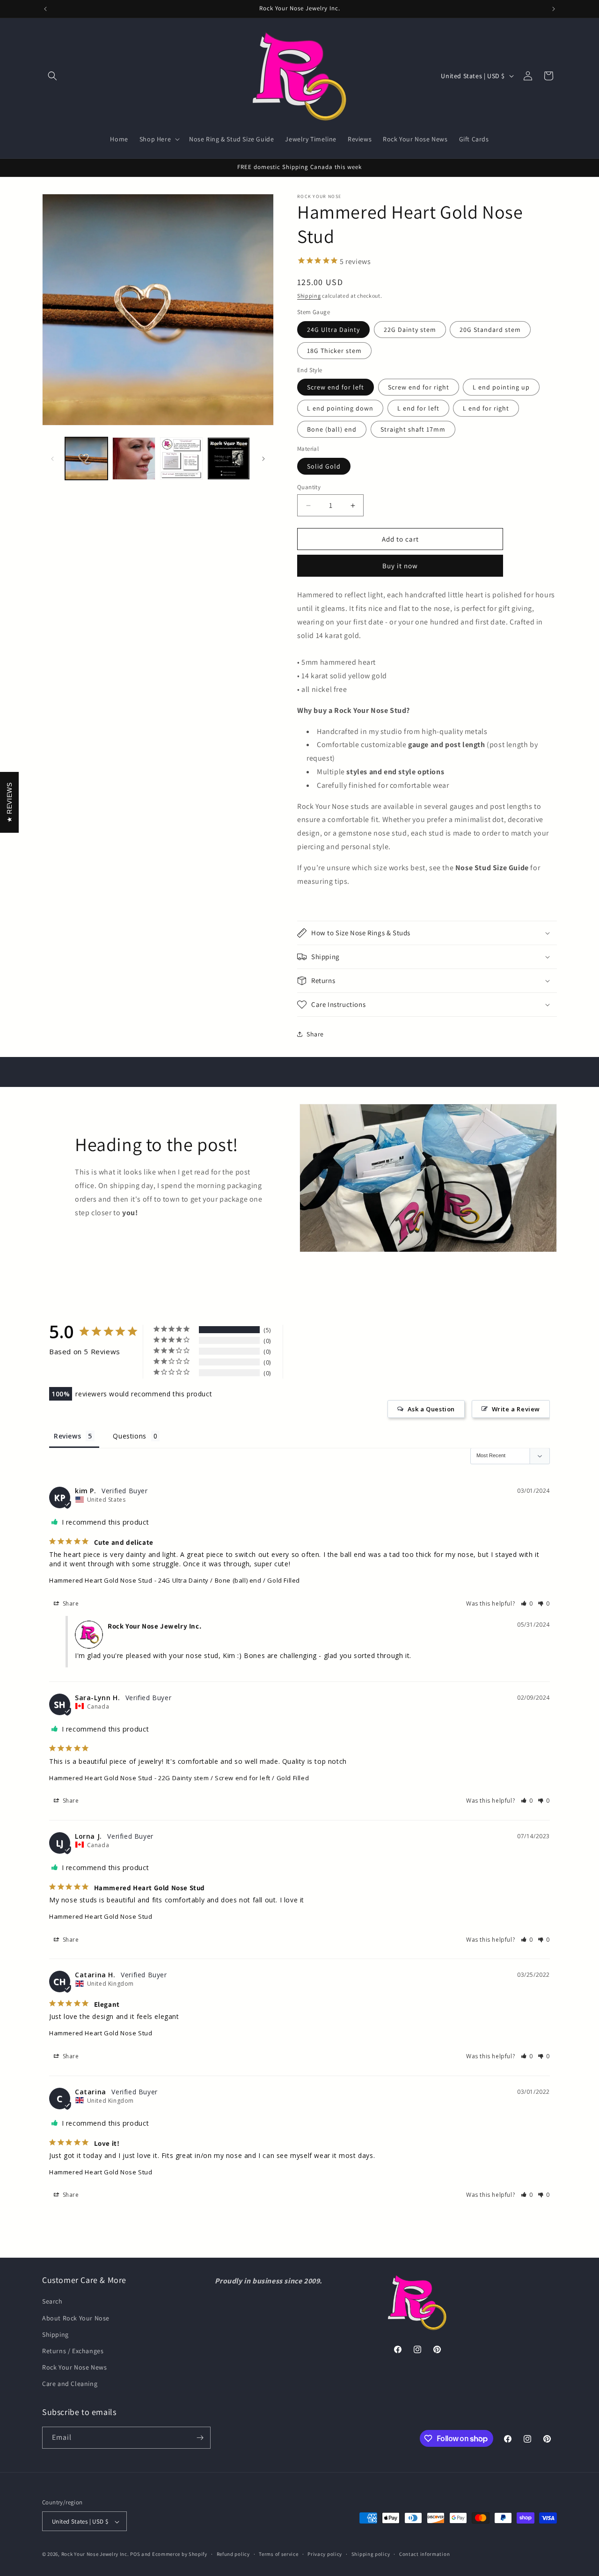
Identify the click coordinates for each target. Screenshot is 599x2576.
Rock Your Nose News (74, 2367)
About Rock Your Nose (76, 2318)
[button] (52, 76)
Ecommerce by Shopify (180, 2554)
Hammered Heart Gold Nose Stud (101, 1580)
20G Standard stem (490, 330)
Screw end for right (419, 388)
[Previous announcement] (45, 9)
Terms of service (278, 2554)
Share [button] (315, 1034)
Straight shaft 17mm (413, 430)
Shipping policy (371, 2554)
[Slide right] (263, 459)
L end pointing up (501, 388)
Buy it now (400, 566)
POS (135, 2554)
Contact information (424, 2554)
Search (52, 2302)
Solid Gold (324, 466)
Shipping (309, 296)
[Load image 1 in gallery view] (86, 459)
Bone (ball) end (332, 430)
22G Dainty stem (410, 330)
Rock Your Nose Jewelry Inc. (95, 2554)
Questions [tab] (129, 1435)
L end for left (418, 409)
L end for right (486, 409)
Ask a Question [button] (431, 1409)
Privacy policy (325, 2554)
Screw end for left (336, 388)
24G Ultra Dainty (333, 330)
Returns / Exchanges (73, 2351)
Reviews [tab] (67, 1435)
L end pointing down (340, 409)
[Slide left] (52, 459)
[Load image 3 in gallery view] (181, 459)
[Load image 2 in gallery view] (134, 459)
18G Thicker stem (334, 351)
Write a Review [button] (516, 1409)
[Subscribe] (200, 2438)
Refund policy (233, 2554)
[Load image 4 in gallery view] (229, 459)
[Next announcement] (554, 9)
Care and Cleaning (70, 2384)
